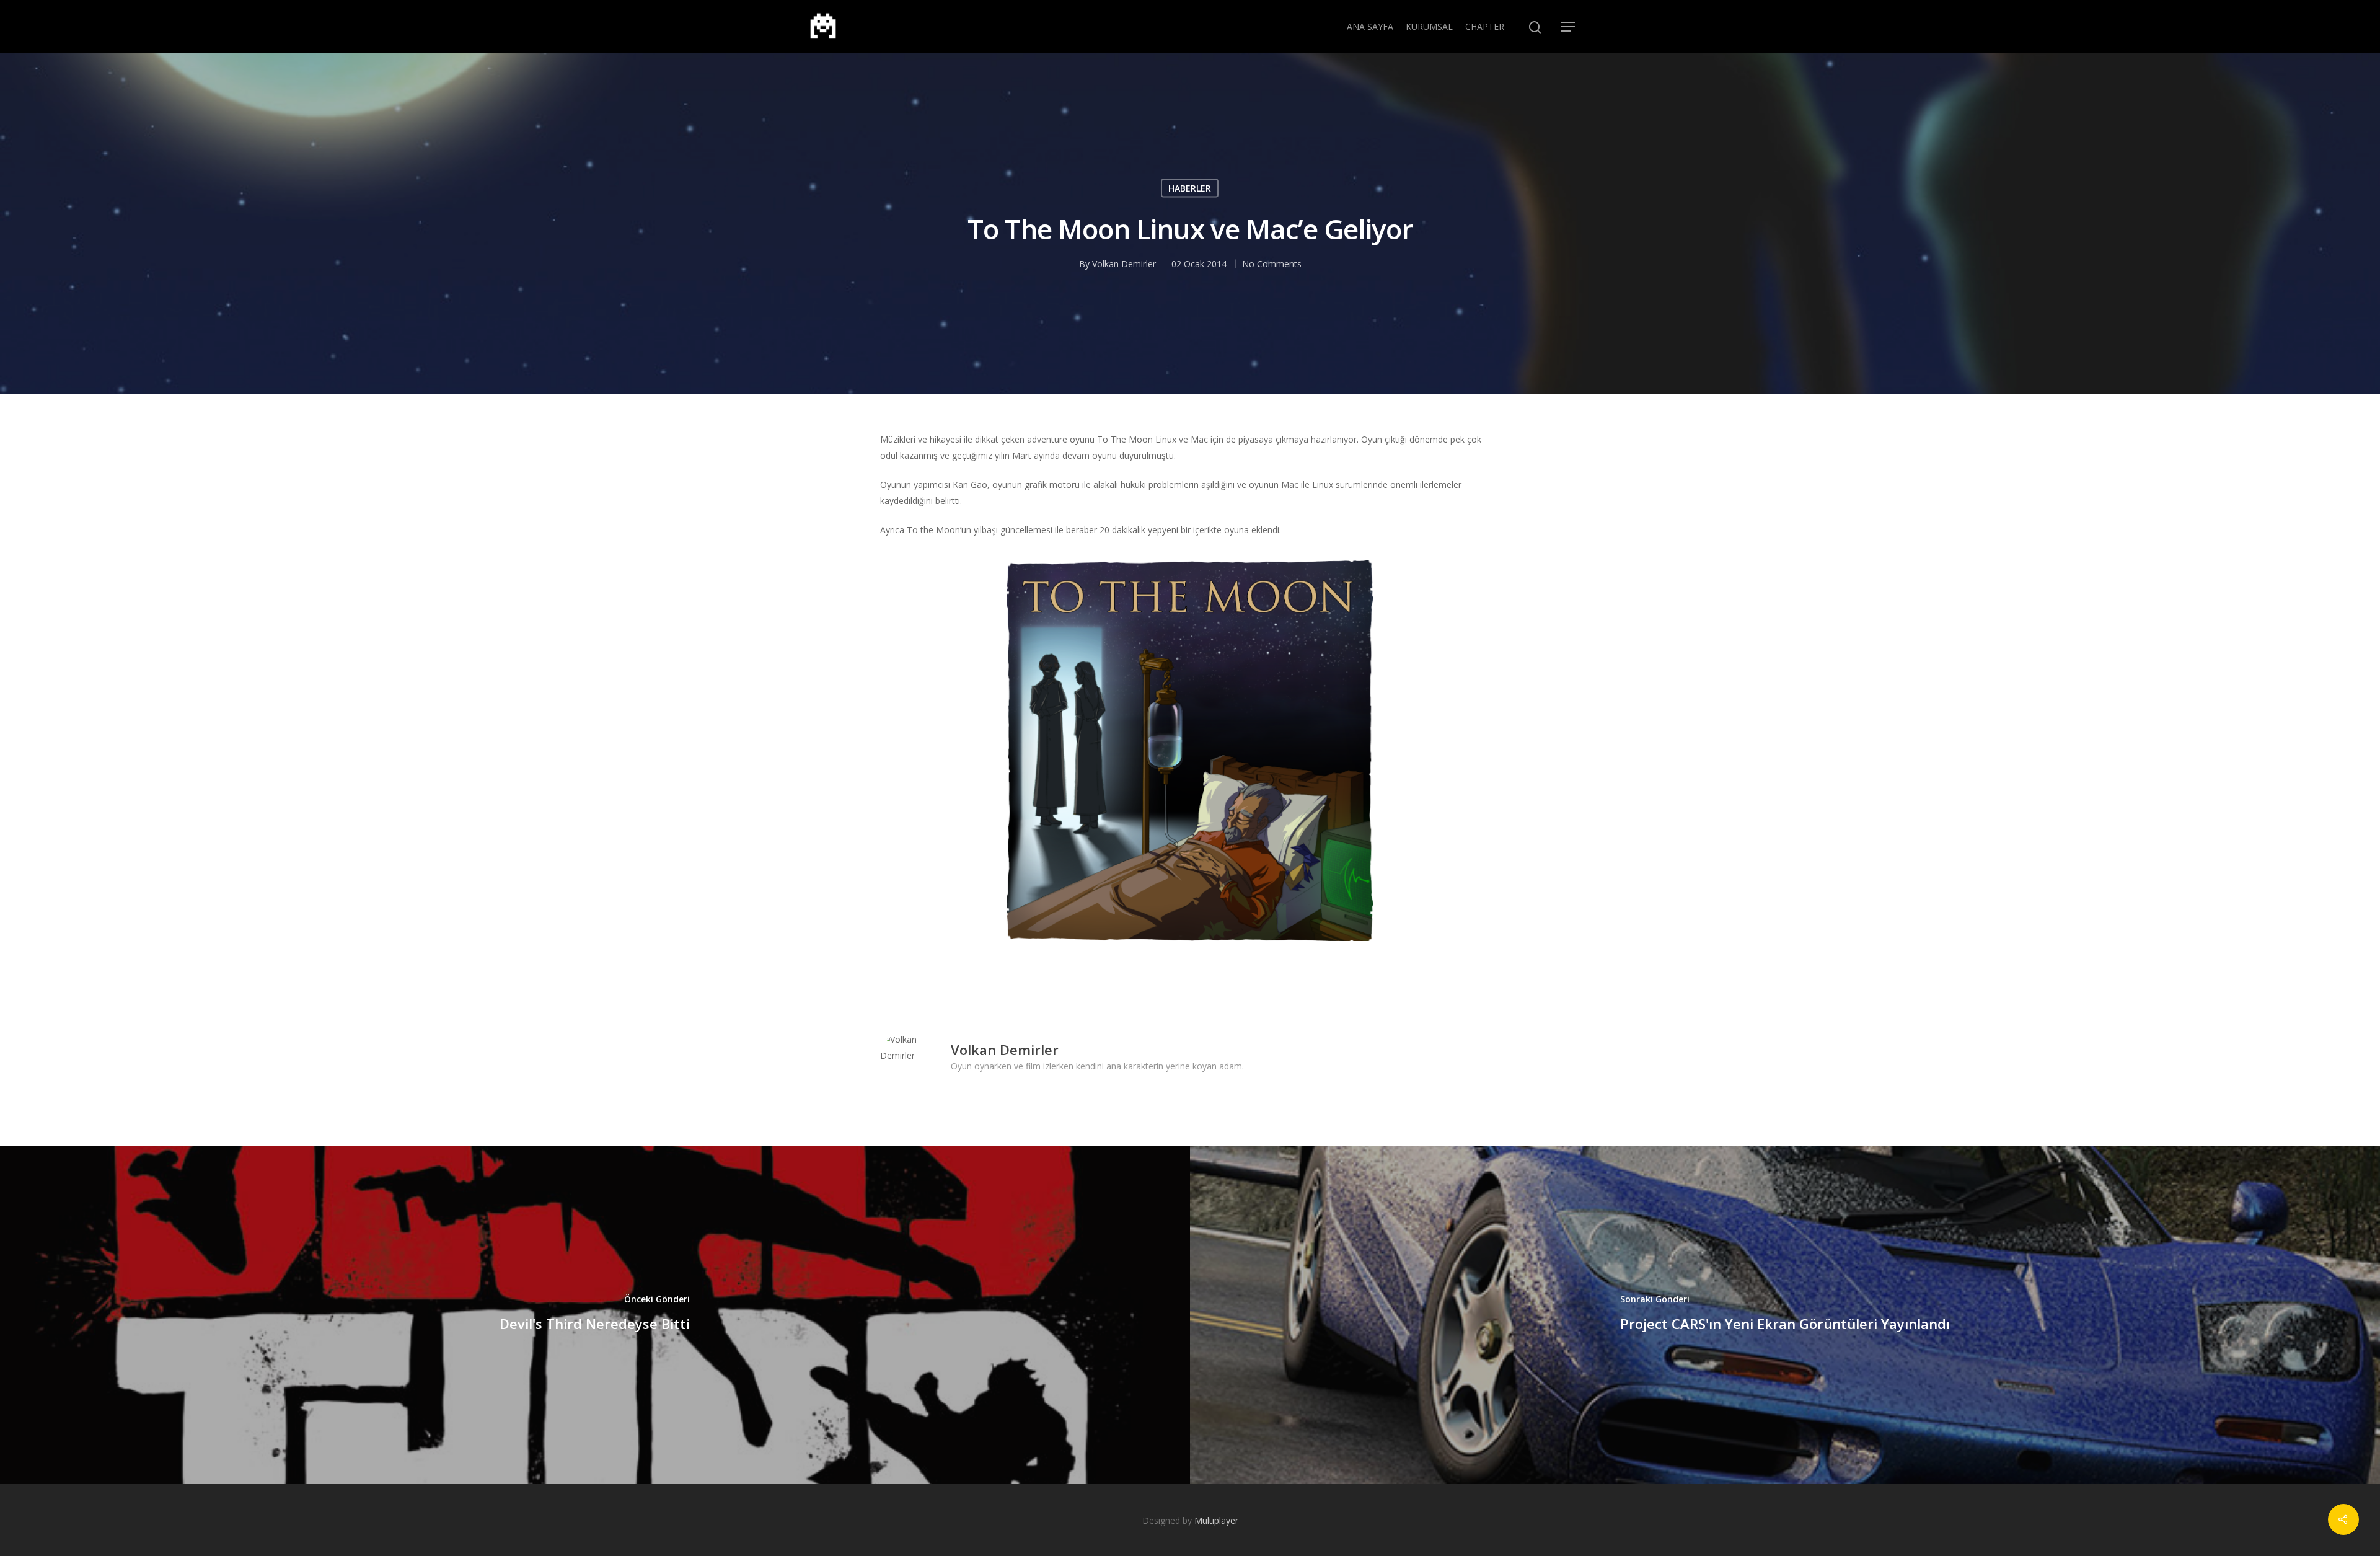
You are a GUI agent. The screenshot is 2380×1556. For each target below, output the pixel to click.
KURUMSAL (1429, 26)
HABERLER (1190, 188)
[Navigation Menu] (1569, 27)
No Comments (1272, 264)
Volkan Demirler (1124, 264)
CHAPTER (1485, 26)
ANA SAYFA (1370, 26)
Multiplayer (1216, 1520)
